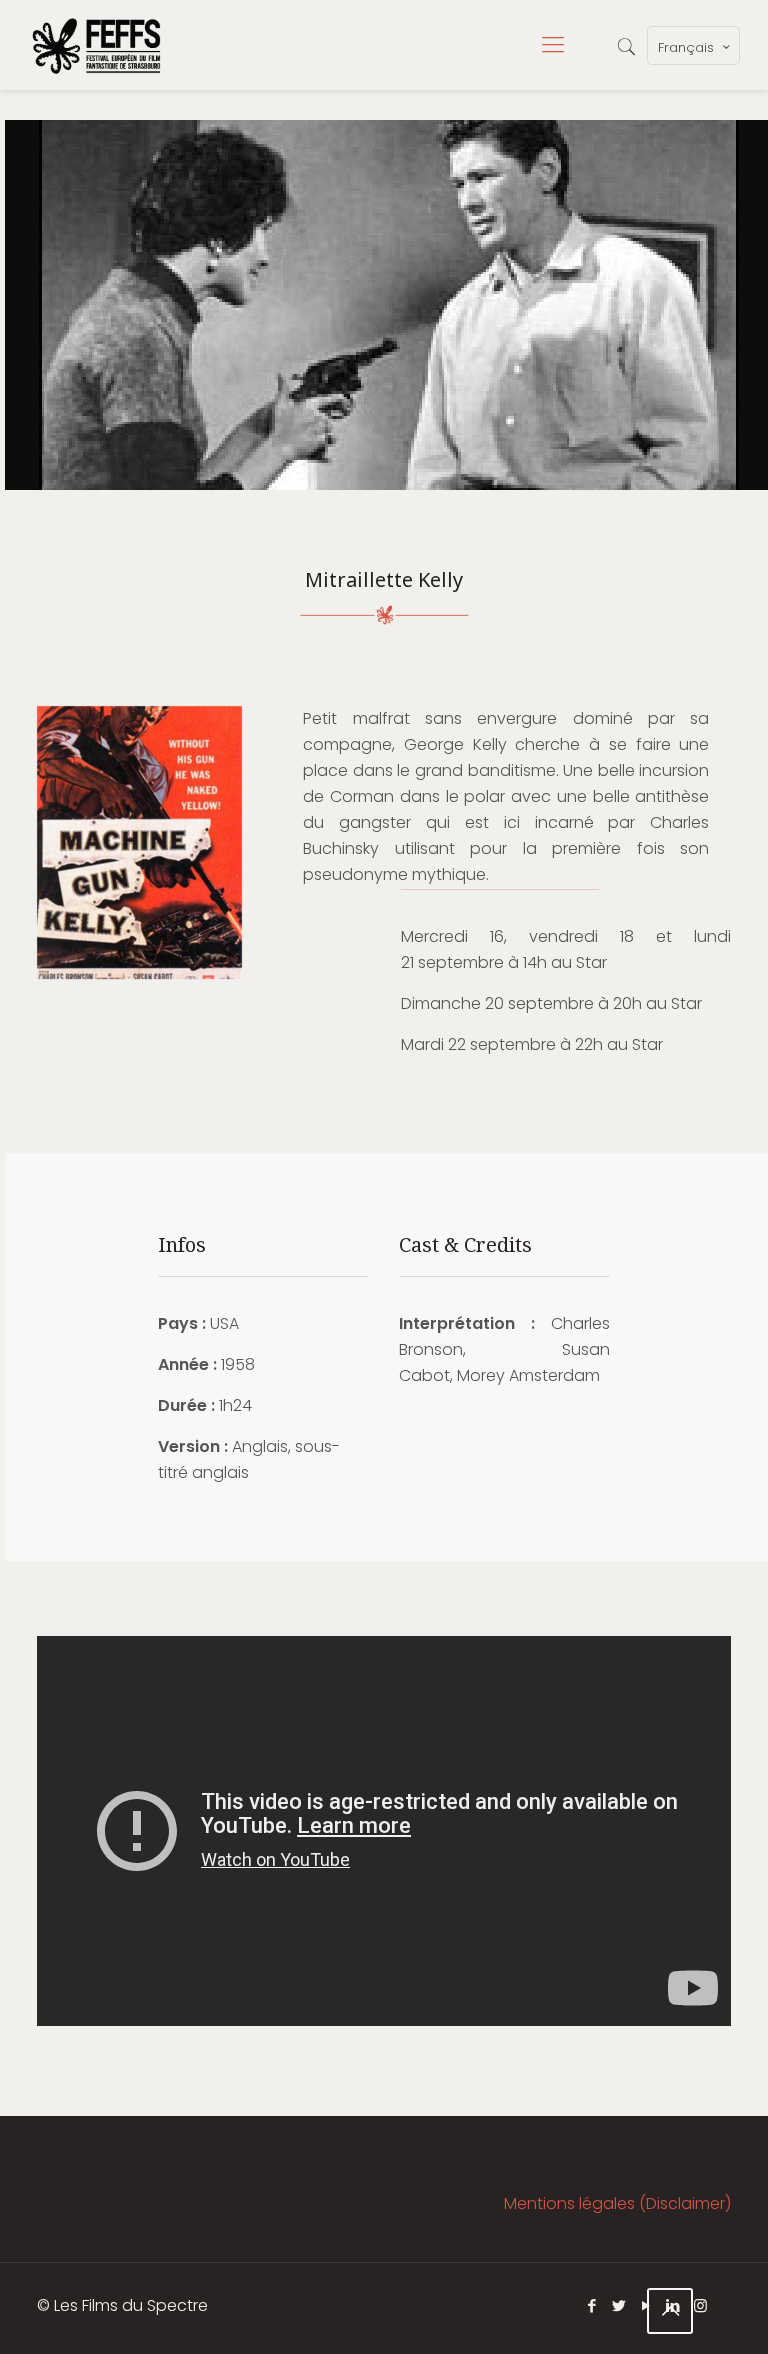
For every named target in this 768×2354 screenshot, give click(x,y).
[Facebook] (592, 2305)
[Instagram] (700, 2305)
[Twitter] (619, 2305)
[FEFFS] (96, 45)
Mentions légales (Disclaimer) (617, 2203)
